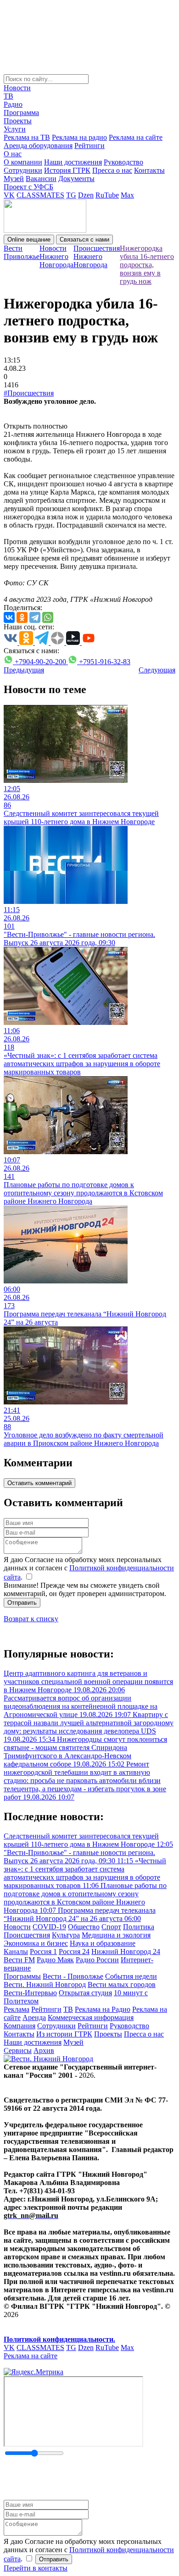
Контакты (149, 170)
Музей (14, 179)
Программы (22, 1976)
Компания (20, 2026)
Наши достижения (73, 162)
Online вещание (29, 239)
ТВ (8, 96)
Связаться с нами (84, 239)
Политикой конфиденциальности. (59, 2339)
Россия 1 (43, 1951)
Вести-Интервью (30, 1993)
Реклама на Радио (103, 2009)
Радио (13, 104)
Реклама (17, 2009)
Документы (76, 179)
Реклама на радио (79, 137)
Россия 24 (74, 1951)
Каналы (16, 1951)
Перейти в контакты (36, 2568)
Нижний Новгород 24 (126, 1951)
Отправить (22, 1603)
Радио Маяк (55, 1960)
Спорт (111, 1927)
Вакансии (41, 179)
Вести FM (19, 1960)
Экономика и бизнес (36, 1943)
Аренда (34, 2017)
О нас (13, 154)
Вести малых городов (122, 1984)
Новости (17, 88)
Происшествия (27, 1935)
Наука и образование (103, 1943)
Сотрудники (23, 170)
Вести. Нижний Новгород (45, 1984)
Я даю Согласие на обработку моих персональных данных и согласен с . (89, 1568)
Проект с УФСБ (28, 187)
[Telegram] (35, 617)
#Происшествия (29, 393)
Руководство (123, 162)
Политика (139, 1927)
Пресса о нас (112, 170)
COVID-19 (49, 1927)
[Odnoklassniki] (22, 617)
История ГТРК (67, 170)
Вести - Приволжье (73, 1976)
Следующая (157, 670)
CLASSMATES (40, 195)
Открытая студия (85, 1993)
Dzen (86, 195)
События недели (131, 1976)
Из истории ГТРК (64, 2034)
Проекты (18, 121)
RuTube (107, 195)
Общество (84, 1927)
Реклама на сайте (136, 137)
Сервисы (18, 2050)
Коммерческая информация (91, 2017)
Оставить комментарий (39, 1483)
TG (71, 195)
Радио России (97, 1960)
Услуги (15, 129)
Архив (44, 2050)
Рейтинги (89, 146)
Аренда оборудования (38, 146)
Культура (66, 1935)
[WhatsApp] (48, 617)
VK (9, 195)
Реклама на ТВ (27, 137)
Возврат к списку (31, 1619)
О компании (23, 162)
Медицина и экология (116, 1935)
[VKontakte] (9, 617)
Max (127, 195)
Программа (21, 113)
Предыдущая (24, 670)
